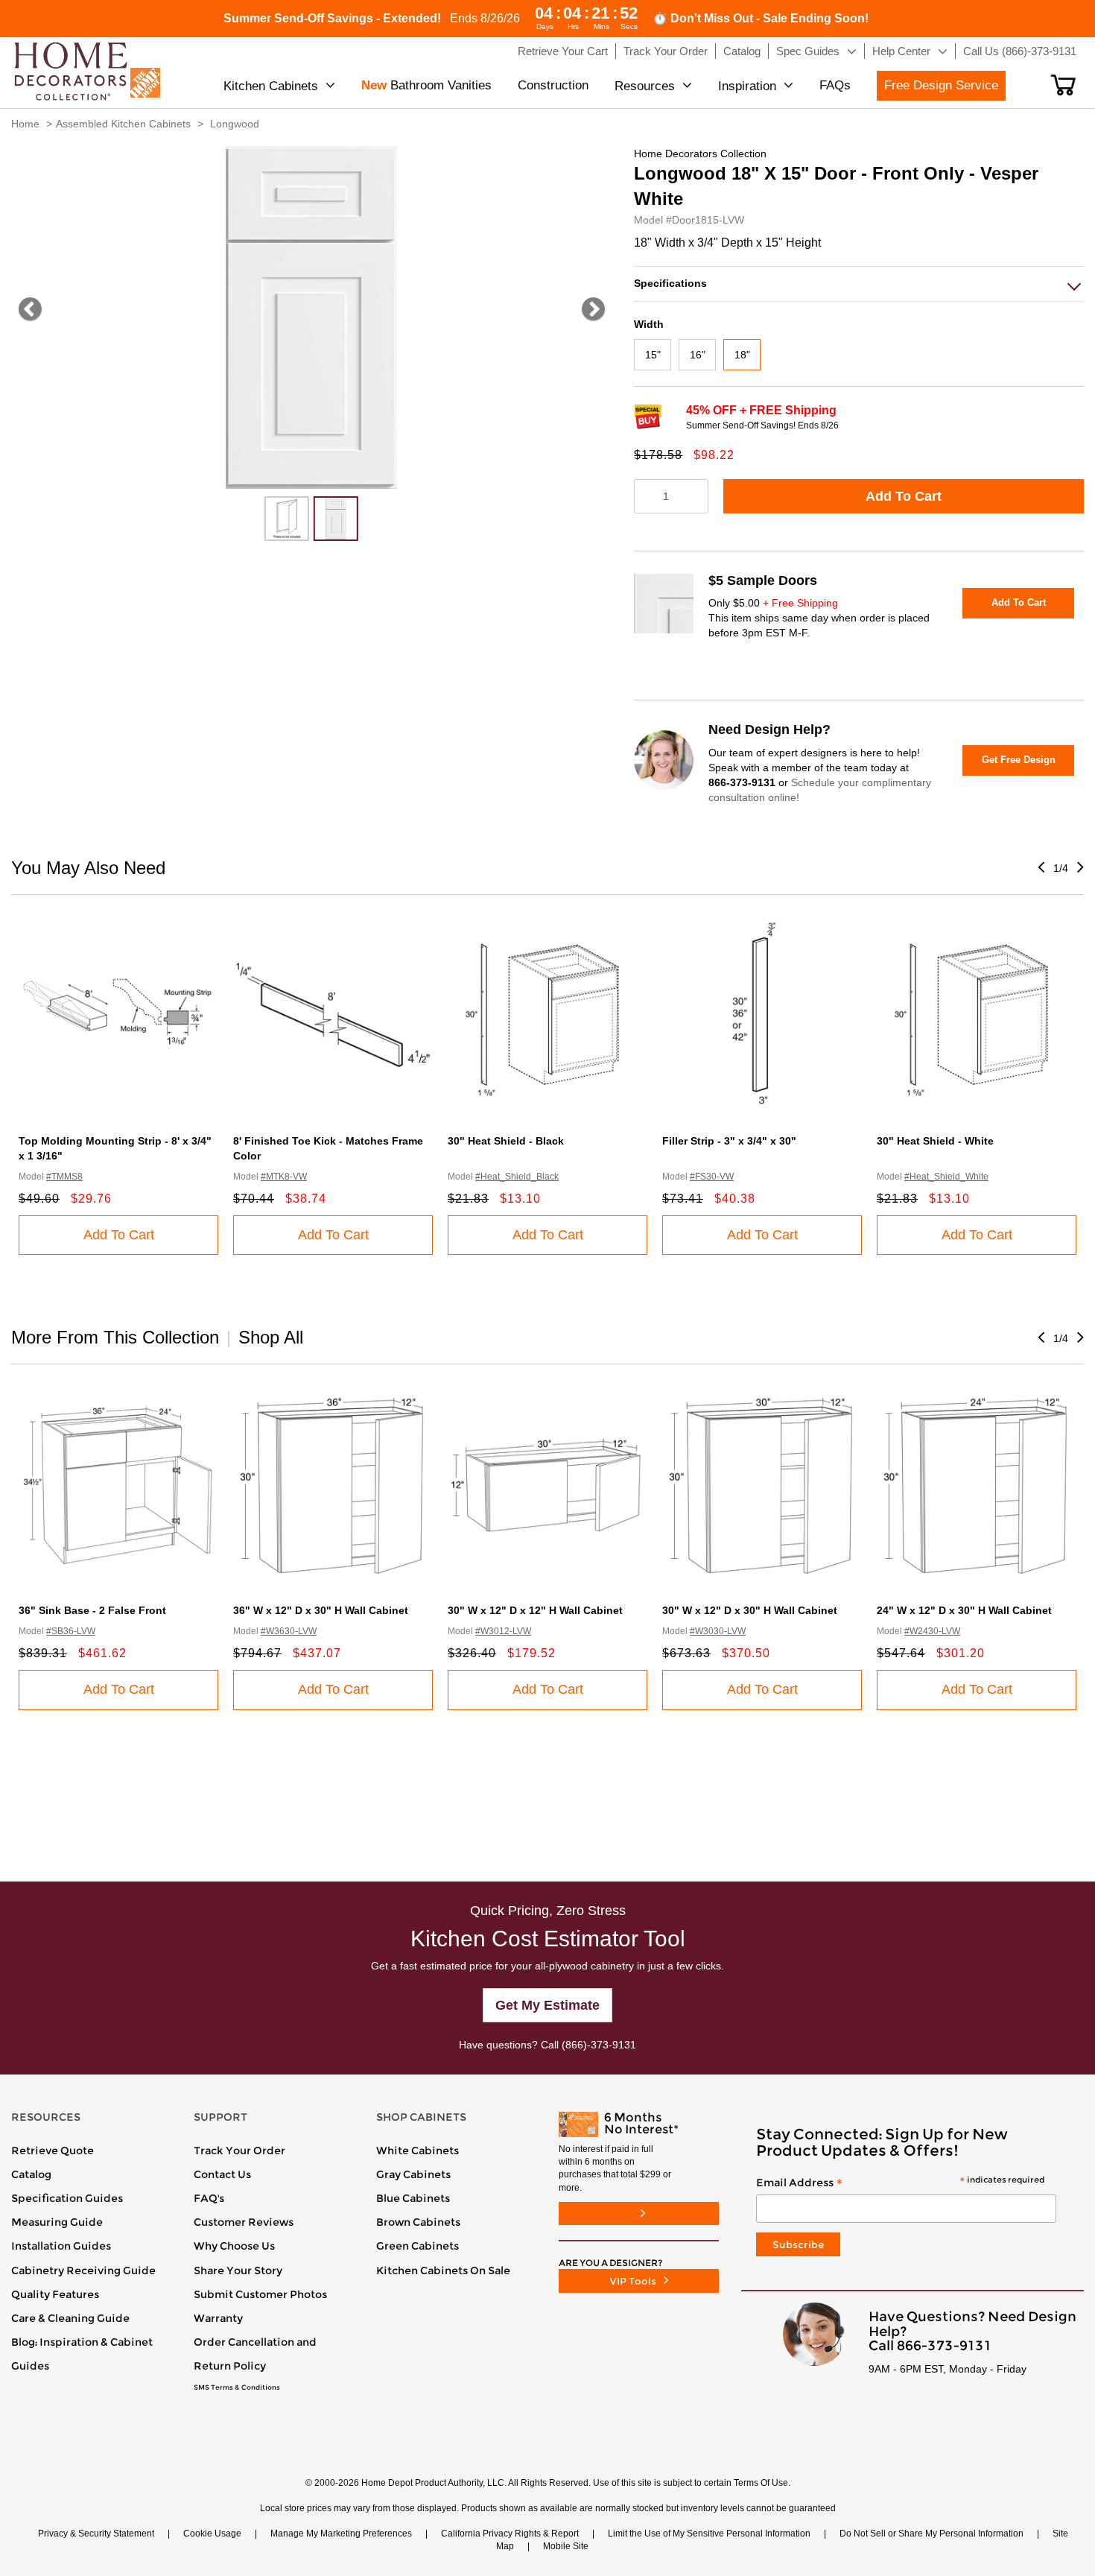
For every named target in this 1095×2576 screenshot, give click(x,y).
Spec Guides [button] (808, 51)
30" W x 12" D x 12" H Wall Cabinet (535, 1610)
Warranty (218, 2318)
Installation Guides (61, 2246)
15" (653, 355)
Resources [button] (645, 86)
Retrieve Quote (53, 2151)
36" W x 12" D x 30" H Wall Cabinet (321, 1610)
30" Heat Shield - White (935, 1141)
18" (742, 355)
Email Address (900, 2183)
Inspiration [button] (747, 86)
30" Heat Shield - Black (506, 1141)
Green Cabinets (418, 2246)
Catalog (31, 2174)
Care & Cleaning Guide (70, 2318)
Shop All (271, 1337)
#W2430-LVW (932, 1631)
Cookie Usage (212, 2534)
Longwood (235, 124)
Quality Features (55, 2294)
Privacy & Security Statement (96, 2534)
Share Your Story (238, 2270)
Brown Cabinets (418, 2222)
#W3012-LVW (503, 1631)
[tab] (859, 284)
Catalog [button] (742, 51)
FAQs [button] (835, 85)
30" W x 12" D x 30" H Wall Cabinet (750, 1610)
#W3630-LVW (289, 1631)
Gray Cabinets (413, 2174)
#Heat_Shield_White (946, 1177)
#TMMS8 (64, 1177)
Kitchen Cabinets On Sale (443, 2270)
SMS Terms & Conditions (237, 2387)
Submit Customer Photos (260, 2294)
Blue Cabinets (413, 2198)
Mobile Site (566, 2546)
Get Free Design (1019, 760)
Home (25, 124)
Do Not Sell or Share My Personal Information (931, 2534)
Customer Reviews (244, 2222)
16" (698, 355)
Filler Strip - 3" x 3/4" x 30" (729, 1141)
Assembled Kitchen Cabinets (123, 124)
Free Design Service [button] (941, 85)
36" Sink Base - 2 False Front (92, 1610)
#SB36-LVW (71, 1631)
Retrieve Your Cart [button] (563, 51)
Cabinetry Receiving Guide (83, 2270)
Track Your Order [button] (666, 51)
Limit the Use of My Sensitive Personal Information (709, 2534)
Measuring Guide (57, 2222)
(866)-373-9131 (599, 2045)
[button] (1063, 85)
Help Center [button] (901, 51)
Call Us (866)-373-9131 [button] (1020, 51)
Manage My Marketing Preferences (341, 2534)
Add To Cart (904, 496)
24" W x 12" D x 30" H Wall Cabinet (964, 1610)
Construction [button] (553, 85)
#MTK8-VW (284, 1177)
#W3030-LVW (718, 1631)
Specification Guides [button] (67, 2198)
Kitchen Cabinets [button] (271, 86)
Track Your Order (239, 2151)
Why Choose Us (234, 2246)
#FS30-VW (712, 1177)
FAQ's (209, 2198)
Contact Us (222, 2174)
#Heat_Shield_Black (517, 1177)
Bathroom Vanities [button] (426, 85)
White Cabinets (418, 2151)
